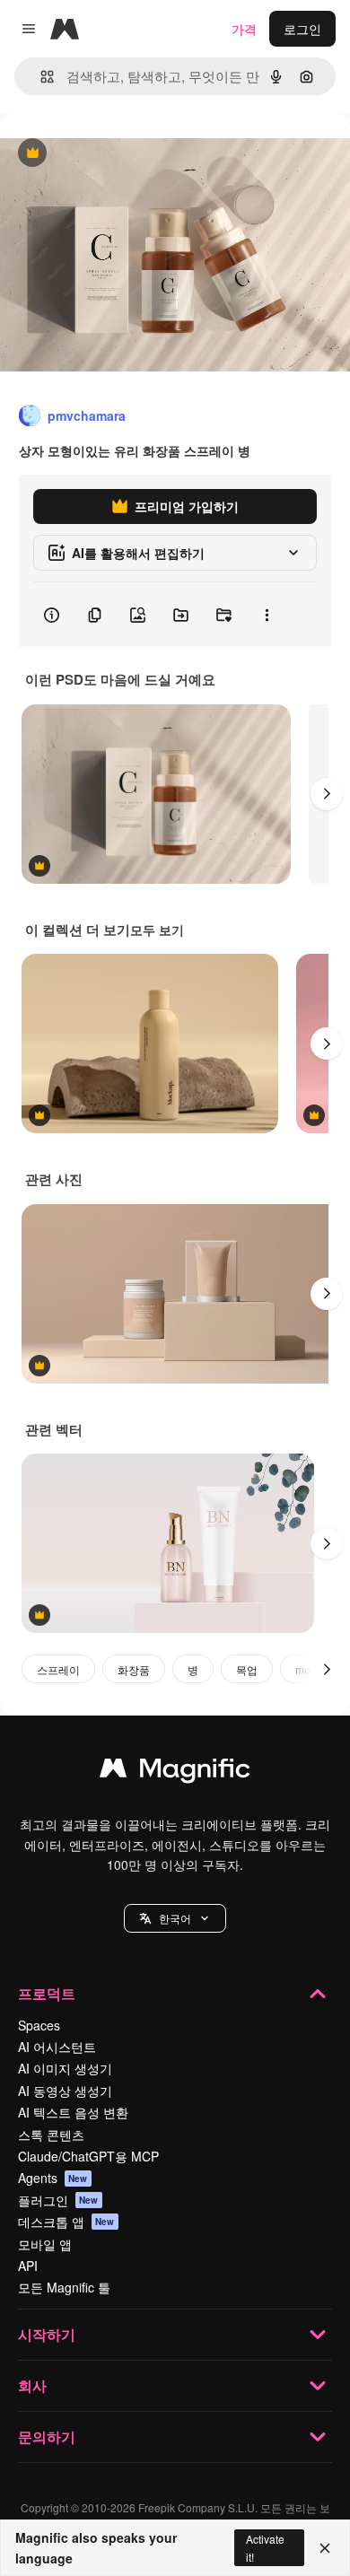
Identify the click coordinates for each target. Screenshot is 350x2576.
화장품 (134, 1669)
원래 (103, 154)
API (28, 2266)
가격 (244, 29)
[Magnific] (175, 1772)
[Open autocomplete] (40, 77)
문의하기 (47, 2436)
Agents (53, 2178)
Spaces (39, 2025)
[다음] (327, 794)
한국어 (175, 1918)
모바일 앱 (45, 2244)
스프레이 (58, 1669)
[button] (175, 1918)
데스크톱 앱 (66, 2222)
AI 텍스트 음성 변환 (73, 2112)
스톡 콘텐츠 (51, 2135)
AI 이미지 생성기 (65, 2068)
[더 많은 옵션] (267, 615)
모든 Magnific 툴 (64, 2287)
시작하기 (47, 2334)
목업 (247, 1669)
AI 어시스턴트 (57, 2047)
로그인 (302, 29)
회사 (32, 2385)
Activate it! (265, 2547)
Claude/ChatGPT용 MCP (88, 2156)
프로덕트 (47, 1993)
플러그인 (58, 2200)
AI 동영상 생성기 (65, 2091)
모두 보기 (157, 930)
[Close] (325, 2548)
